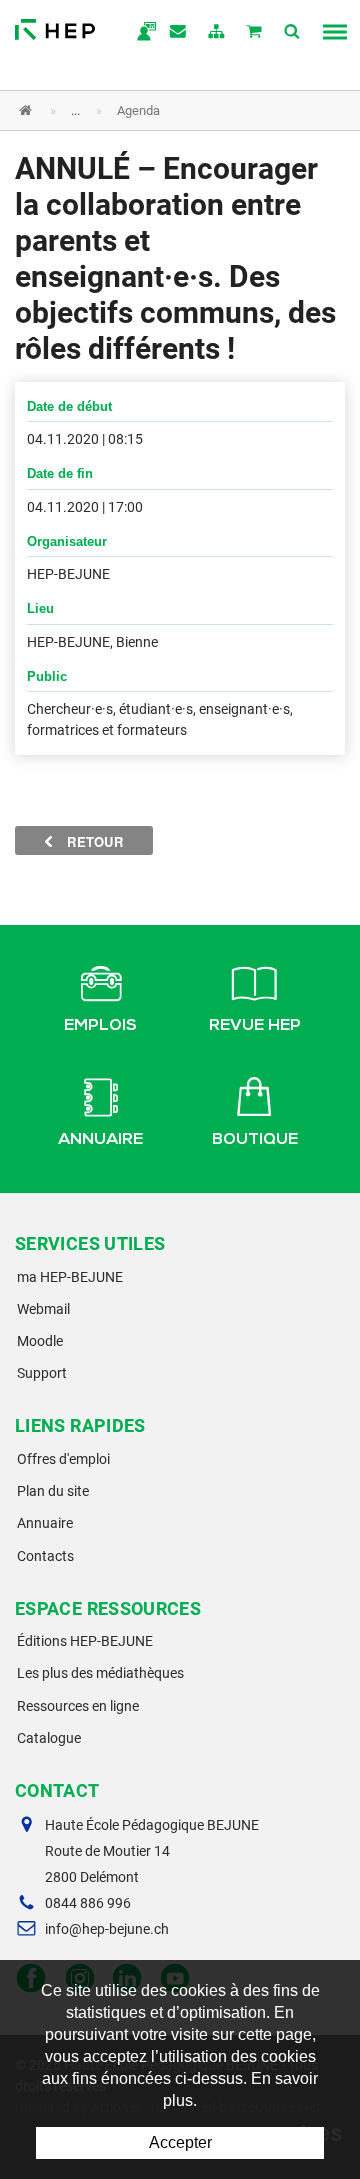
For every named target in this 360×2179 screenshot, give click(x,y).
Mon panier (255, 33)
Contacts (45, 1556)
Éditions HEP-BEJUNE (85, 1641)
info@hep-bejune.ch (107, 1929)
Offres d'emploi (63, 1459)
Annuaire (100, 1141)
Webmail (43, 1309)
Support (42, 1373)
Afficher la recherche (293, 33)
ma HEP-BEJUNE (70, 1277)
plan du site (217, 33)
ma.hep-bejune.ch (141, 33)
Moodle (40, 1341)
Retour (93, 841)
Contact (179, 33)
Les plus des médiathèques (100, 1673)
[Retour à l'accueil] (55, 24)
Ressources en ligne (78, 1706)
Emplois (100, 1027)
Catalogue (49, 1738)
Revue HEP (255, 1027)
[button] (165, 110)
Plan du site (53, 1491)
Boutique (255, 1141)
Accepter (180, 2142)
